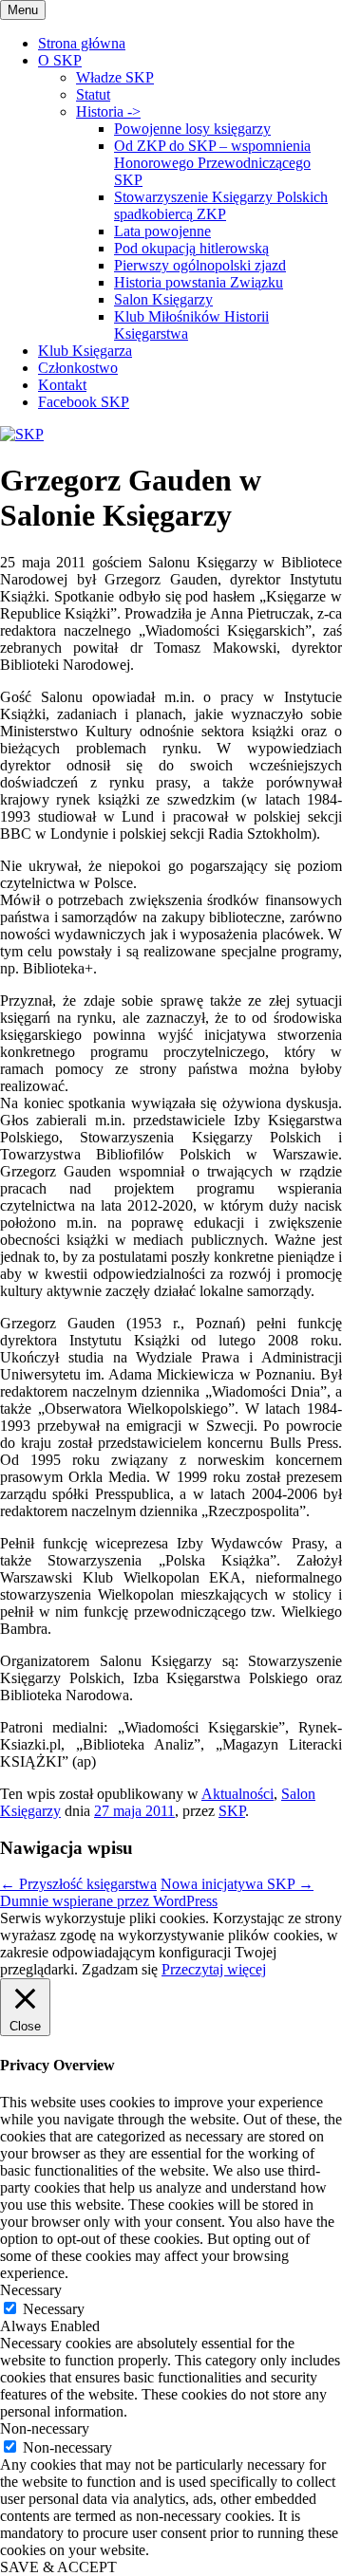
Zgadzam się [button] (120, 1969)
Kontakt (62, 385)
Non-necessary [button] (45, 2428)
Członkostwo (78, 368)
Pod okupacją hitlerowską (191, 248)
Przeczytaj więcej (214, 1969)
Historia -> (108, 111)
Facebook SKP (84, 402)
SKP (232, 1811)
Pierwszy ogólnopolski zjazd (200, 265)
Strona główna (82, 43)
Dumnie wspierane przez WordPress (109, 1901)
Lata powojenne (162, 231)
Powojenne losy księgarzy (192, 129)
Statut (93, 94)
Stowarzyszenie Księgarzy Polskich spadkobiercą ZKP (221, 205)
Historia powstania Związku (199, 282)
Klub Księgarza (85, 351)
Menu (23, 10)
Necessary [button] (31, 2290)
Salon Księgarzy (163, 299)
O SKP (60, 60)
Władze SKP (115, 77)
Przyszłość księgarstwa (78, 1884)
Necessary (54, 2309)
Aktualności (237, 1794)
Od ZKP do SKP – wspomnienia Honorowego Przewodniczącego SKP (212, 163)
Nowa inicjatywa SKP (237, 1884)
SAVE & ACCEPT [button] (58, 2567)
